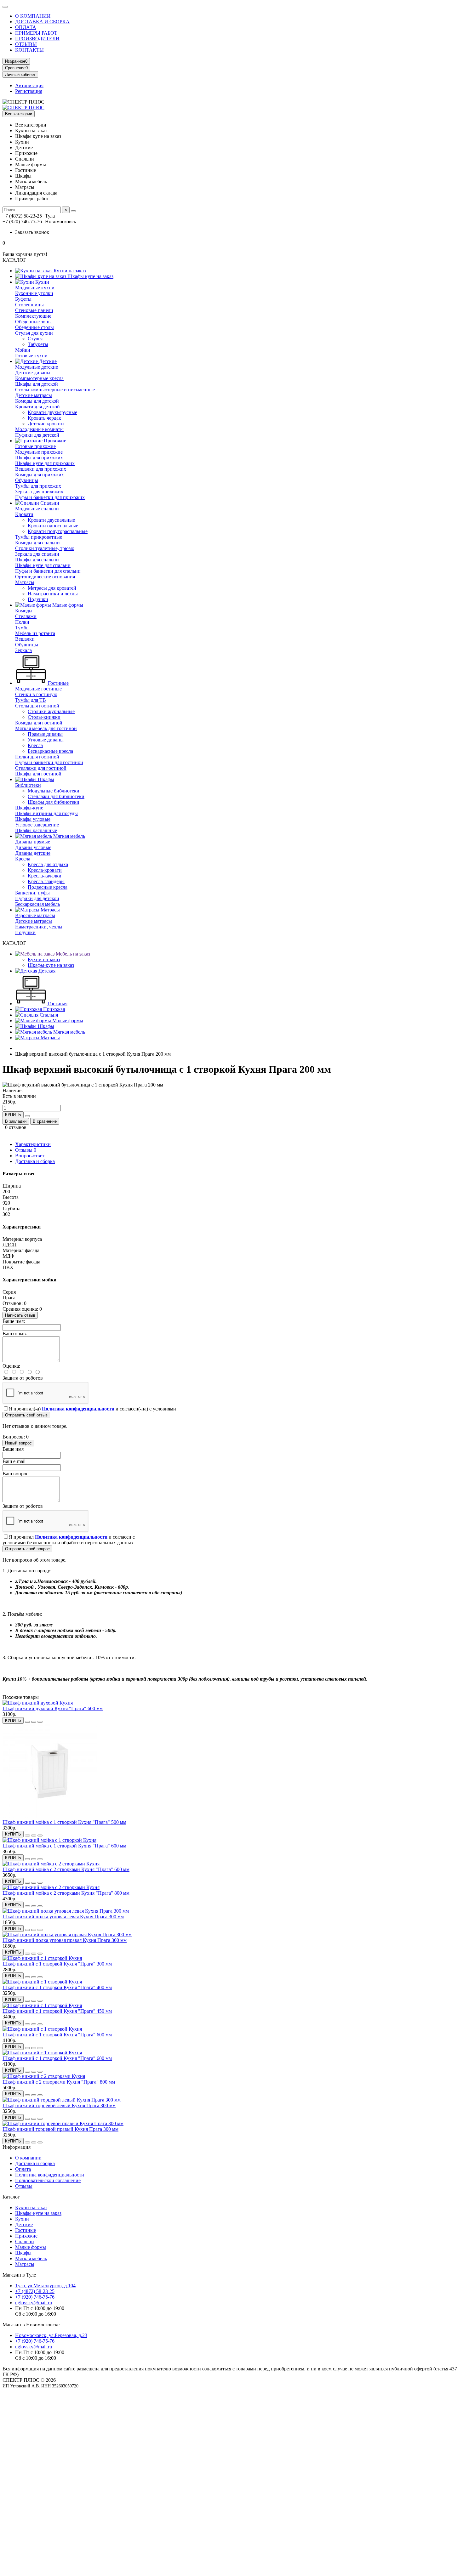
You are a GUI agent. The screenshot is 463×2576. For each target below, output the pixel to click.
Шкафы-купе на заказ (51, 965)
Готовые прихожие (35, 446)
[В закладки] (34, 1722)
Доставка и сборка (35, 1161)
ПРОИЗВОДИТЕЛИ (37, 39)
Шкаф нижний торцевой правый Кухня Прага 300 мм (60, 2129)
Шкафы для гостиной (38, 774)
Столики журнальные (51, 711)
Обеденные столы (34, 327)
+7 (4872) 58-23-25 (35, 2291)
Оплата (23, 2169)
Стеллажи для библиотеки (56, 796)
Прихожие (54, 441)
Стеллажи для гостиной (41, 768)
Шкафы (45, 779)
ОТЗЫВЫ (26, 44)
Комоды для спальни (37, 543)
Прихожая (53, 1009)
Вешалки (25, 639)
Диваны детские (33, 853)
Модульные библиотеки (54, 791)
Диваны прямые (33, 842)
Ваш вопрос (15, 1474)
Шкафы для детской (37, 384)
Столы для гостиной (37, 706)
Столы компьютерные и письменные (55, 390)
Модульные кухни (35, 288)
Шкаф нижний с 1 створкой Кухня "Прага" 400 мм (57, 1987)
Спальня (48, 1015)
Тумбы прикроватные (39, 537)
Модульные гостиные (38, 689)
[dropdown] (5, 7)
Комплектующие (33, 316)
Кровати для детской (37, 407)
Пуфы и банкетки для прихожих (50, 497)
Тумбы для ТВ (31, 700)
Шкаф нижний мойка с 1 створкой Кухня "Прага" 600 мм (64, 1846)
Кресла (35, 745)
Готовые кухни (31, 356)
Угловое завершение (37, 825)
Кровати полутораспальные (58, 531)
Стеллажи (26, 616)
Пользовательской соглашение (48, 2180)
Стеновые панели (34, 310)
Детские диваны (33, 373)
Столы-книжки (44, 717)
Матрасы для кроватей (52, 588)
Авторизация (29, 85)
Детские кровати (46, 424)
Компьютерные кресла (39, 378)
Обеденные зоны (33, 322)
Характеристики (33, 1144)
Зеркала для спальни (37, 554)
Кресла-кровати (45, 870)
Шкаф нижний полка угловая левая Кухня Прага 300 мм (63, 1917)
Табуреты (38, 344)
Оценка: (11, 1366)
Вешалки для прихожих (41, 469)
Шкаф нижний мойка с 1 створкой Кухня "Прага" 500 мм (64, 1822)
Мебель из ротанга (35, 633)
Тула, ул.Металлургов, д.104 (45, 2286)
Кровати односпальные (53, 526)
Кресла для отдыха (48, 864)
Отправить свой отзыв (26, 1415)
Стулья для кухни (34, 333)
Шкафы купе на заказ (90, 276)
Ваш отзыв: (15, 1333)
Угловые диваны (46, 740)
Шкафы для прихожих (39, 458)
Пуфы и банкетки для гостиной (49, 762)
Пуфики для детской (37, 435)
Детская (46, 971)
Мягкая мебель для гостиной (46, 728)
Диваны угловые (33, 847)
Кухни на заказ (69, 271)
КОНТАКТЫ (29, 50)
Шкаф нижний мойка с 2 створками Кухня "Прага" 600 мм (66, 1869)
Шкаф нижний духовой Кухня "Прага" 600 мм (53, 1708)
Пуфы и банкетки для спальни (48, 571)
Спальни (49, 503)
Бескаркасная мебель (37, 904)
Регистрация (29, 91)
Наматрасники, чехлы (39, 927)
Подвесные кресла (48, 887)
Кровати (24, 514)
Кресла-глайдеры (46, 881)
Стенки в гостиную (36, 694)
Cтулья (35, 339)
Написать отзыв (20, 1315)
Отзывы (26, 1150)
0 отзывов (16, 1127)
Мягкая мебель (69, 836)
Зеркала (23, 650)
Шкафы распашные (36, 830)
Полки (22, 622)
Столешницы (29, 305)
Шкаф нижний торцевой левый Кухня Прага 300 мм (59, 2105)
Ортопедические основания (45, 577)
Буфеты (23, 299)
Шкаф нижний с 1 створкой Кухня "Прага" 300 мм (57, 1964)
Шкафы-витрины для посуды (46, 813)
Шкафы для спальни (37, 560)
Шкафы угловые (33, 819)
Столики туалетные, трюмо (45, 548)
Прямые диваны (45, 734)
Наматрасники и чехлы (53, 594)
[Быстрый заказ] (27, 1116)
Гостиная (57, 1004)
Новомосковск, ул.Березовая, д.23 (51, 2335)
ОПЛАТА (26, 27)
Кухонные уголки (34, 293)
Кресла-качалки (45, 876)
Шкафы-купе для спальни (43, 565)
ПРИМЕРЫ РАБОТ (36, 33)
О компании (28, 2158)
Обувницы (27, 480)
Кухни (42, 282)
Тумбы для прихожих (38, 486)
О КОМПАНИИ (33, 16)
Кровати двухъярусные (52, 412)
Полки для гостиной (37, 757)
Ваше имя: (14, 1321)
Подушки (38, 599)
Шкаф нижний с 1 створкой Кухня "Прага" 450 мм (57, 2011)
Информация (17, 2147)
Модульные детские (37, 367)
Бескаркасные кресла (50, 751)
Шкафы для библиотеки (54, 802)
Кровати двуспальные (51, 520)
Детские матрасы (34, 395)
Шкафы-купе (29, 808)
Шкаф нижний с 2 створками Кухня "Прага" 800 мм (59, 2082)
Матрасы (25, 582)
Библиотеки (28, 785)
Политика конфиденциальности (50, 2175)
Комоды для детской (37, 401)
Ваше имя (13, 1449)
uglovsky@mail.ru (34, 2303)
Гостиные (58, 683)
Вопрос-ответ (30, 1156)
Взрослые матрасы (35, 915)
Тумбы (22, 628)
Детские (47, 361)
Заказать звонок (32, 232)
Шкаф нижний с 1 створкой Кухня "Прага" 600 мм (57, 2035)
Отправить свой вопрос (27, 1549)
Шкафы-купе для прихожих (45, 463)
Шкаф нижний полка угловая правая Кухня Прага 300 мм (65, 1940)
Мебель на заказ (72, 954)
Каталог (11, 2197)
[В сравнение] (40, 1722)
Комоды (24, 611)
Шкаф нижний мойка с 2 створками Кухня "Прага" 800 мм (66, 1893)
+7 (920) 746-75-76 (35, 2297)
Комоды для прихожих (40, 475)
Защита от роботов (23, 1378)
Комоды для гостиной (39, 723)
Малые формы (67, 605)
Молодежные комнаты (39, 429)
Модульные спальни (37, 509)
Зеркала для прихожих (39, 492)
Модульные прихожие (39, 452)
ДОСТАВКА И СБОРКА (42, 22)
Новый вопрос (18, 1443)
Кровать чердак (44, 418)
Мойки (23, 350)
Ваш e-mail (14, 1461)
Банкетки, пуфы (32, 893)
